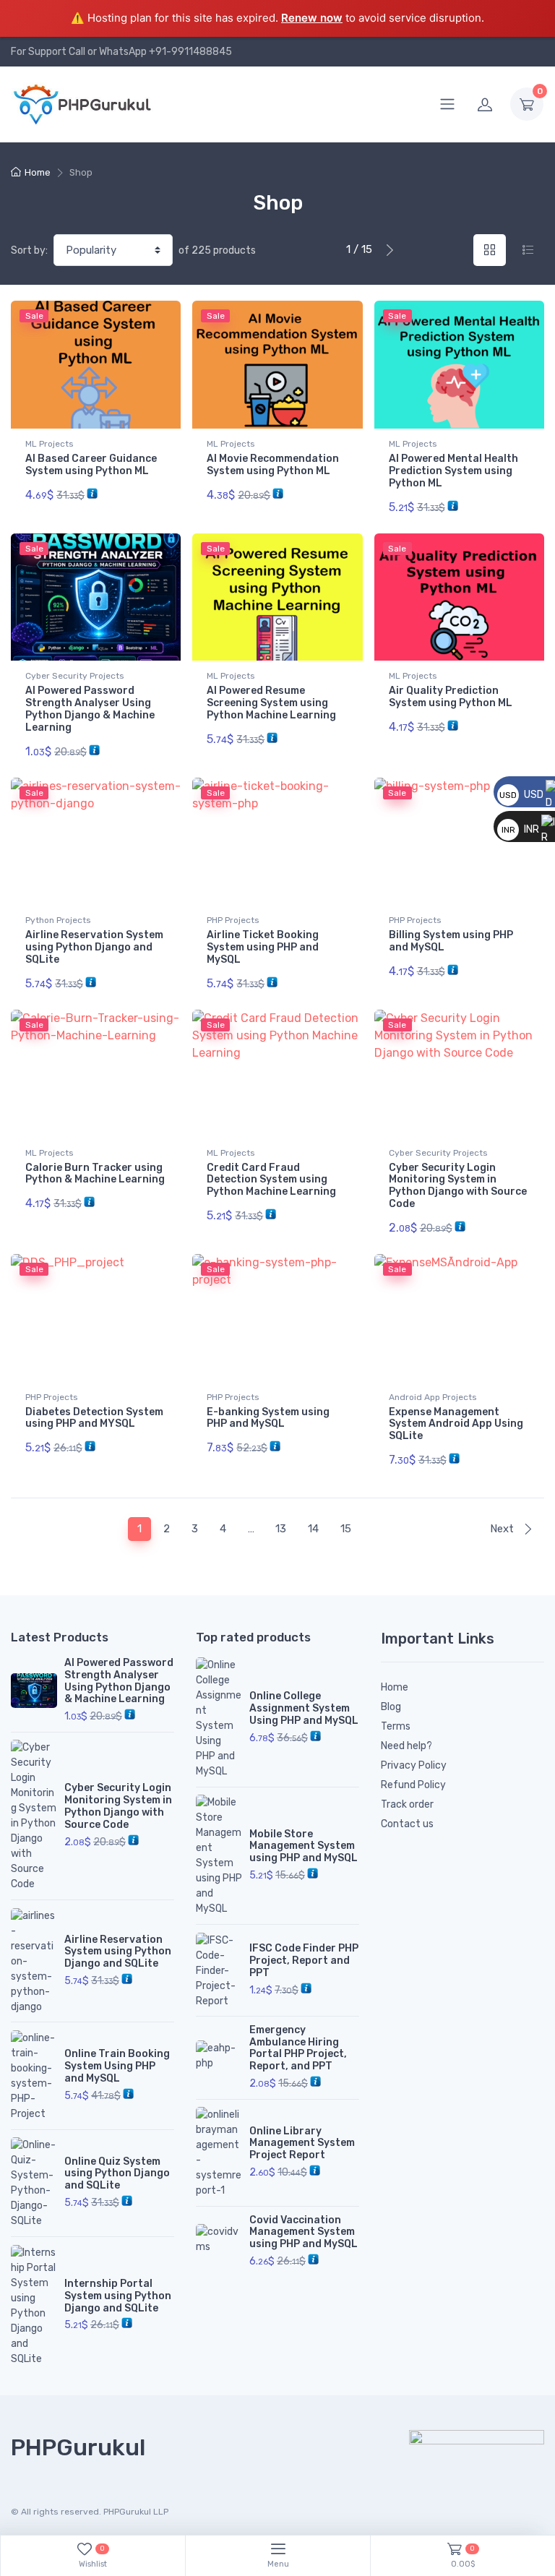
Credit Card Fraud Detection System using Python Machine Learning (271, 1180)
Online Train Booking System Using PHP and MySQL (117, 2066)
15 (346, 1529)
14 (313, 1529)
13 (281, 1529)
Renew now (312, 18)
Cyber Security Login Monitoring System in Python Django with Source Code (458, 1186)
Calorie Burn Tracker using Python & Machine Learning (95, 1174)
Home (38, 172)
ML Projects (50, 444)
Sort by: (29, 250)
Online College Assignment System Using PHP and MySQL (304, 1708)
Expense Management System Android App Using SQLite (456, 1424)
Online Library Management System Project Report (302, 2143)
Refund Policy (413, 1785)
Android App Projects (433, 1397)
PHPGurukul (78, 2447)
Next (503, 1529)
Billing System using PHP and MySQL (451, 941)
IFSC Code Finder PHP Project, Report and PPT (304, 1961)
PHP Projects (233, 920)
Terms (396, 1726)
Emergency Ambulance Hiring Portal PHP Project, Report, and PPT (298, 2048)
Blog (391, 1707)
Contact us (407, 1824)
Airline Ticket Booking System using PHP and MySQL (263, 947)
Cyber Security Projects (75, 676)
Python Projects (58, 920)
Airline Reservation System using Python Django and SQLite (94, 947)
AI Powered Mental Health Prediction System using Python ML (453, 471)
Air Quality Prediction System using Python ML (451, 697)
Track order (407, 1804)
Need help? (406, 1746)
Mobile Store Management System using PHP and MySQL (304, 1846)
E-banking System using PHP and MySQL (268, 1418)
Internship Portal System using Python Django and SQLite (118, 2296)
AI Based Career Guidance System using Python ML (91, 465)
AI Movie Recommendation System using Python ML (273, 465)
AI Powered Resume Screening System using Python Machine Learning (271, 703)
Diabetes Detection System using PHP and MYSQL (94, 1418)
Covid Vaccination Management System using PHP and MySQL (304, 2232)
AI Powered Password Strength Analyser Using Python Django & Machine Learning (90, 709)
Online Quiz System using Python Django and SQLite (117, 2174)
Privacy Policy (414, 1765)
